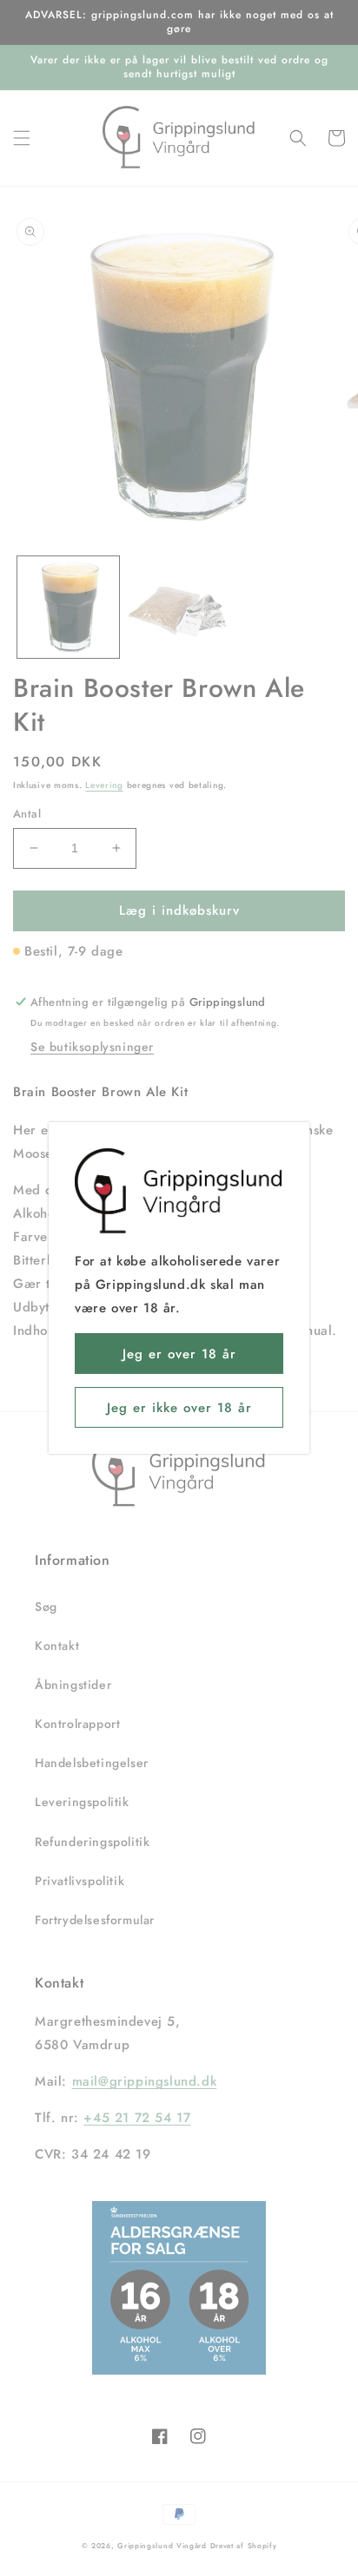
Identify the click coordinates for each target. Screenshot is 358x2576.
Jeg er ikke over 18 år (179, 1408)
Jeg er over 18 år (179, 1354)
